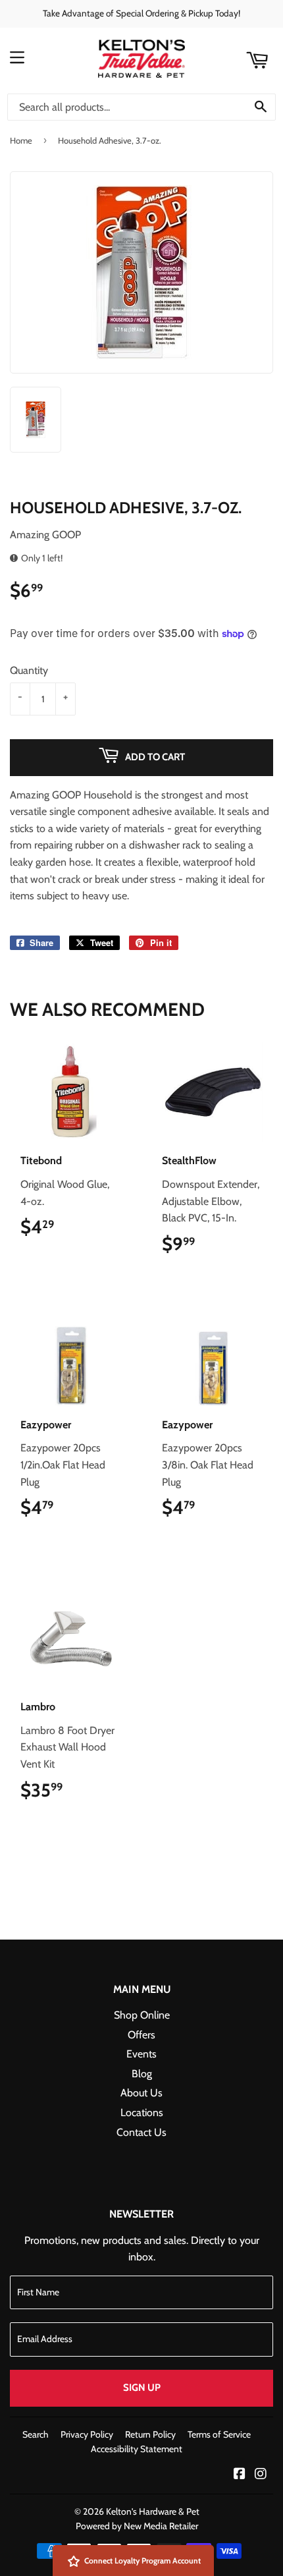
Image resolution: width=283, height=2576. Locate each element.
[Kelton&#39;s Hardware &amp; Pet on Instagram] (261, 2475)
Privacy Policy (87, 2434)
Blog (142, 2074)
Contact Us (141, 2132)
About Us (141, 2093)
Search (36, 2434)
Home (21, 140)
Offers (141, 2035)
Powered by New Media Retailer (137, 2526)
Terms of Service (219, 2434)
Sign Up (142, 2388)
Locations (142, 2113)
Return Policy (150, 2434)
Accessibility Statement (137, 2449)
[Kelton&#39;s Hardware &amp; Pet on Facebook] (240, 2475)
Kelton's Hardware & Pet (153, 2511)
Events (141, 2054)
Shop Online (142, 2015)
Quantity (29, 670)
